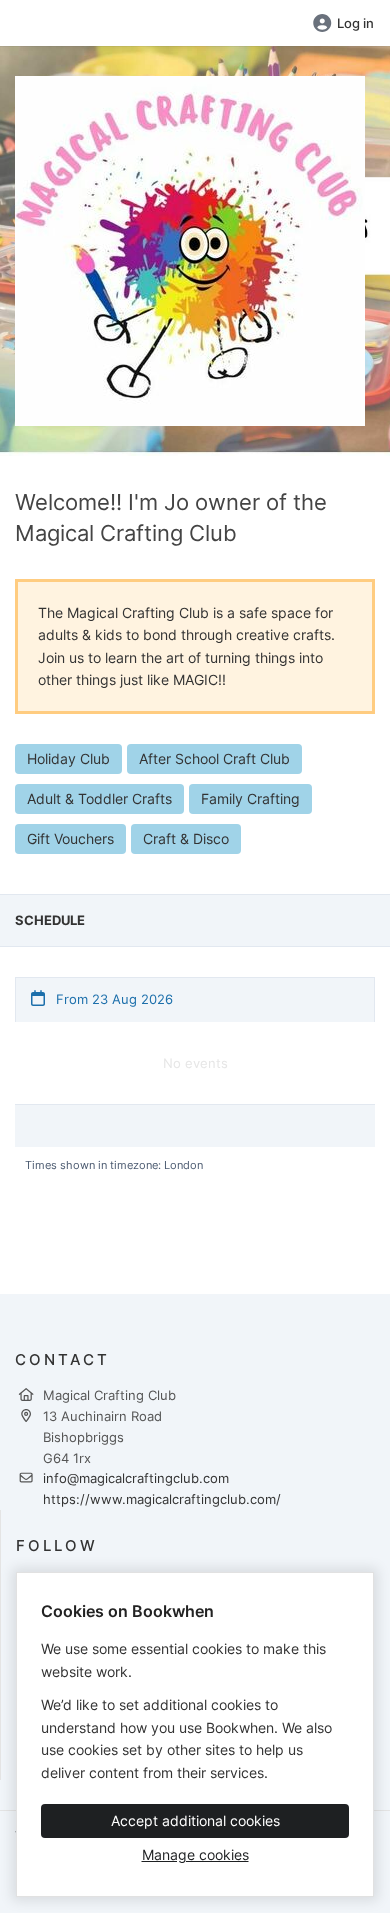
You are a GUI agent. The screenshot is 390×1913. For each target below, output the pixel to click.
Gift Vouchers (70, 838)
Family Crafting (250, 798)
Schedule (50, 920)
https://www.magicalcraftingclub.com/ (162, 1499)
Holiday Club (68, 758)
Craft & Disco (186, 838)
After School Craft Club (214, 758)
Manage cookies (195, 1854)
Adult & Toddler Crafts (99, 798)
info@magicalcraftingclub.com (136, 1478)
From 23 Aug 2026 (112, 999)
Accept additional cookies (195, 1820)
